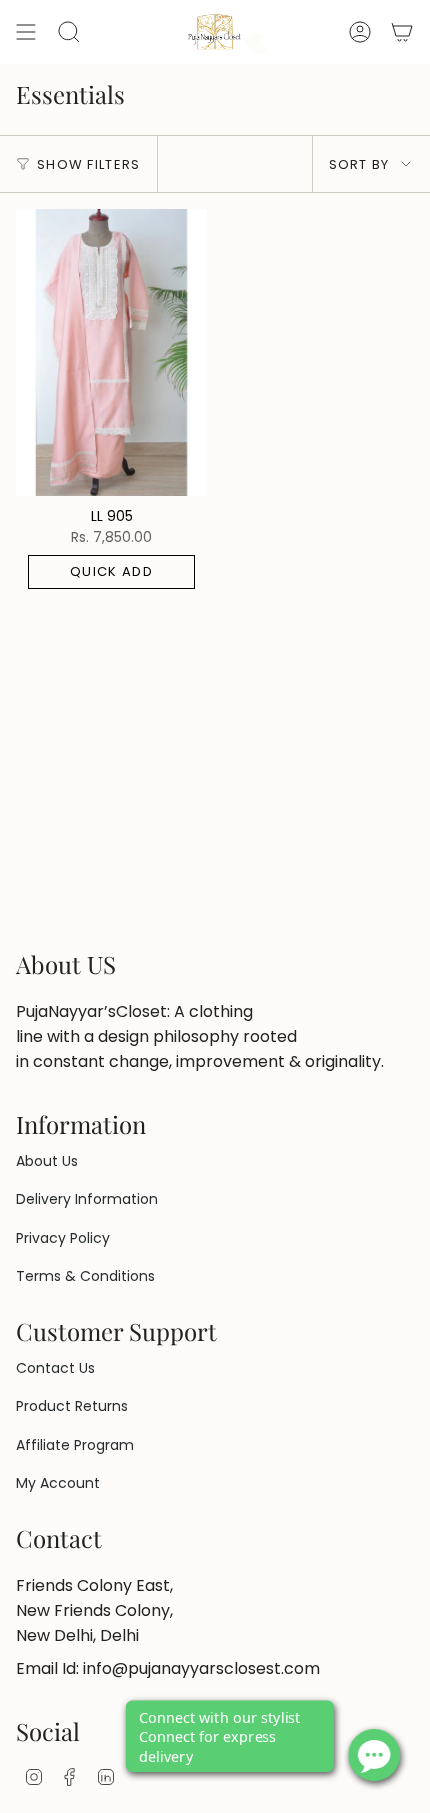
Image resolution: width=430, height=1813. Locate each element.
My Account (58, 1483)
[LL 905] (111, 352)
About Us (47, 1161)
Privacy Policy (63, 1238)
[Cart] (402, 32)
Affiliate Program (75, 1445)
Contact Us (55, 1368)
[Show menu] (26, 32)
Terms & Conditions (85, 1276)
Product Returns (72, 1406)
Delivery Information (87, 1199)
